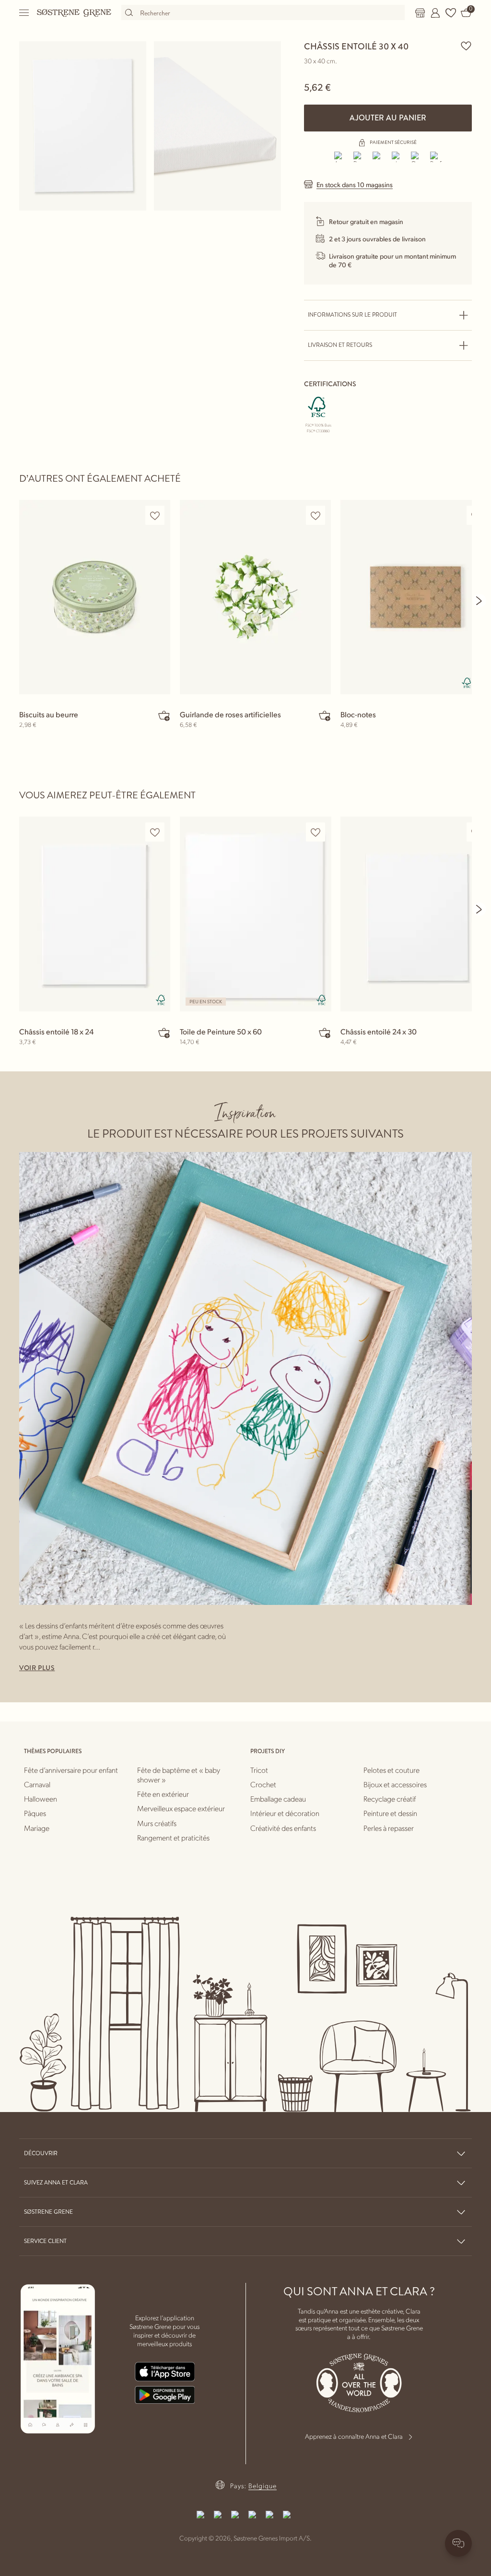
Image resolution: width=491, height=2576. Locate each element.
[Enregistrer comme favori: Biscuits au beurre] (155, 516)
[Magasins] (420, 13)
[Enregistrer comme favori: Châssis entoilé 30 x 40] (466, 46)
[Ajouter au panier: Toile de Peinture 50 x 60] (325, 1033)
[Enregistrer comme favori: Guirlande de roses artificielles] (316, 516)
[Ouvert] (24, 13)
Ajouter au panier (388, 118)
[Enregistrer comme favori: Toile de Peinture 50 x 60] (316, 832)
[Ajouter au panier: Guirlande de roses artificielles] (325, 715)
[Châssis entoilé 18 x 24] (95, 914)
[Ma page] (435, 13)
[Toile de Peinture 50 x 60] (255, 914)
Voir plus (37, 1668)
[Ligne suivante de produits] (479, 601)
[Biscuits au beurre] (95, 597)
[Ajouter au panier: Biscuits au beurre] (164, 715)
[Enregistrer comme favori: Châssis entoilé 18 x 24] (155, 832)
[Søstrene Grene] (74, 12)
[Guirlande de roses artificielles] (255, 597)
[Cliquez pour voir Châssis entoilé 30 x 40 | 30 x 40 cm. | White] (83, 126)
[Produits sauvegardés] (451, 13)
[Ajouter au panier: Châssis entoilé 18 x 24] (164, 1033)
